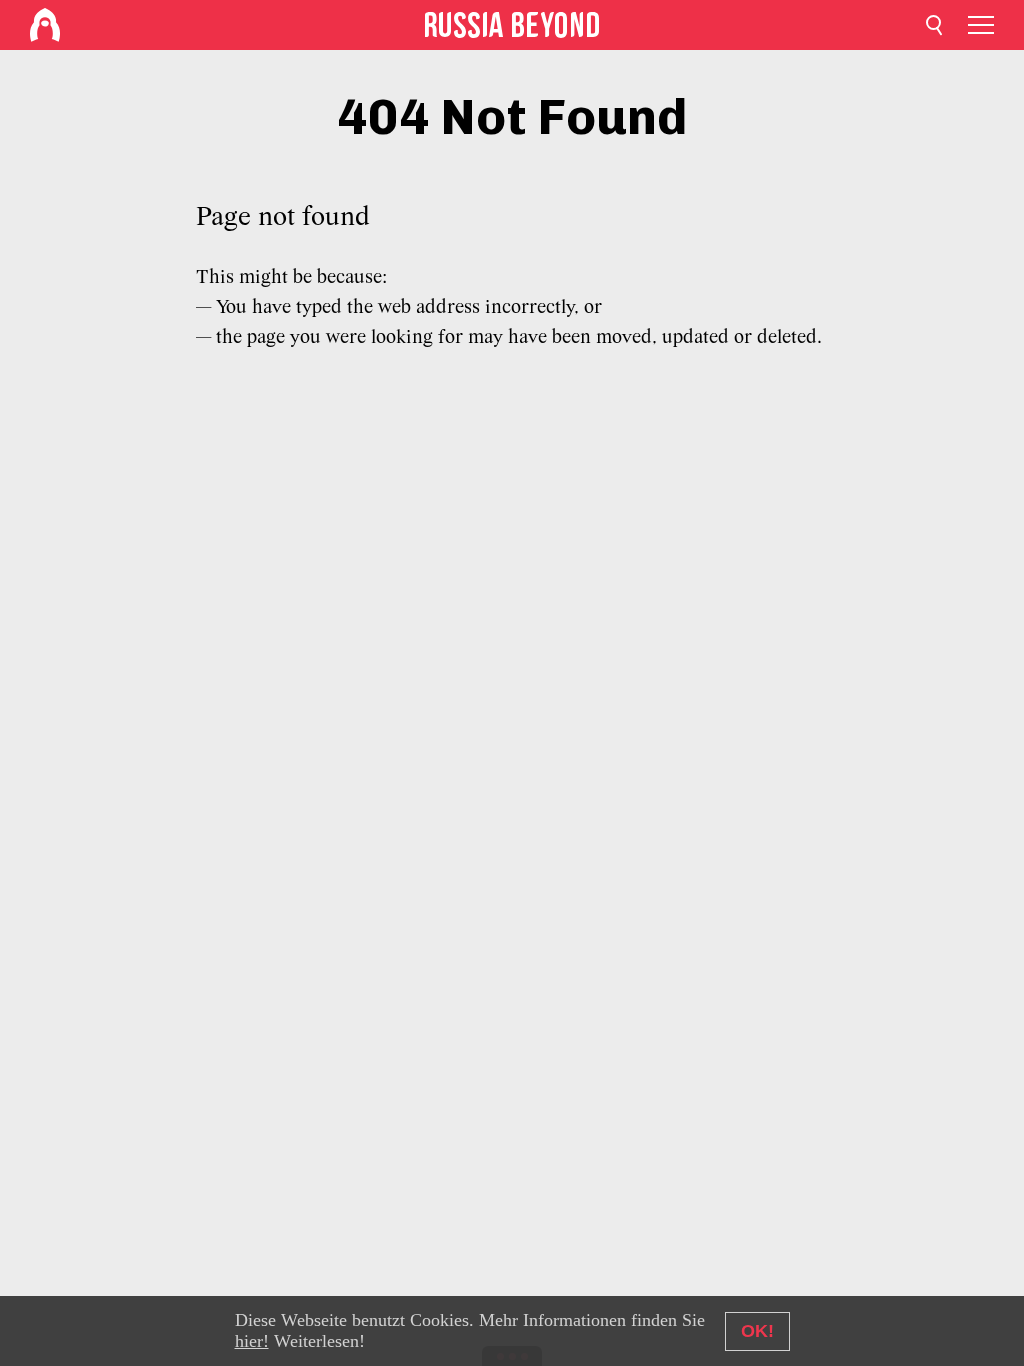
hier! (252, 1341)
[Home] (45, 25)
